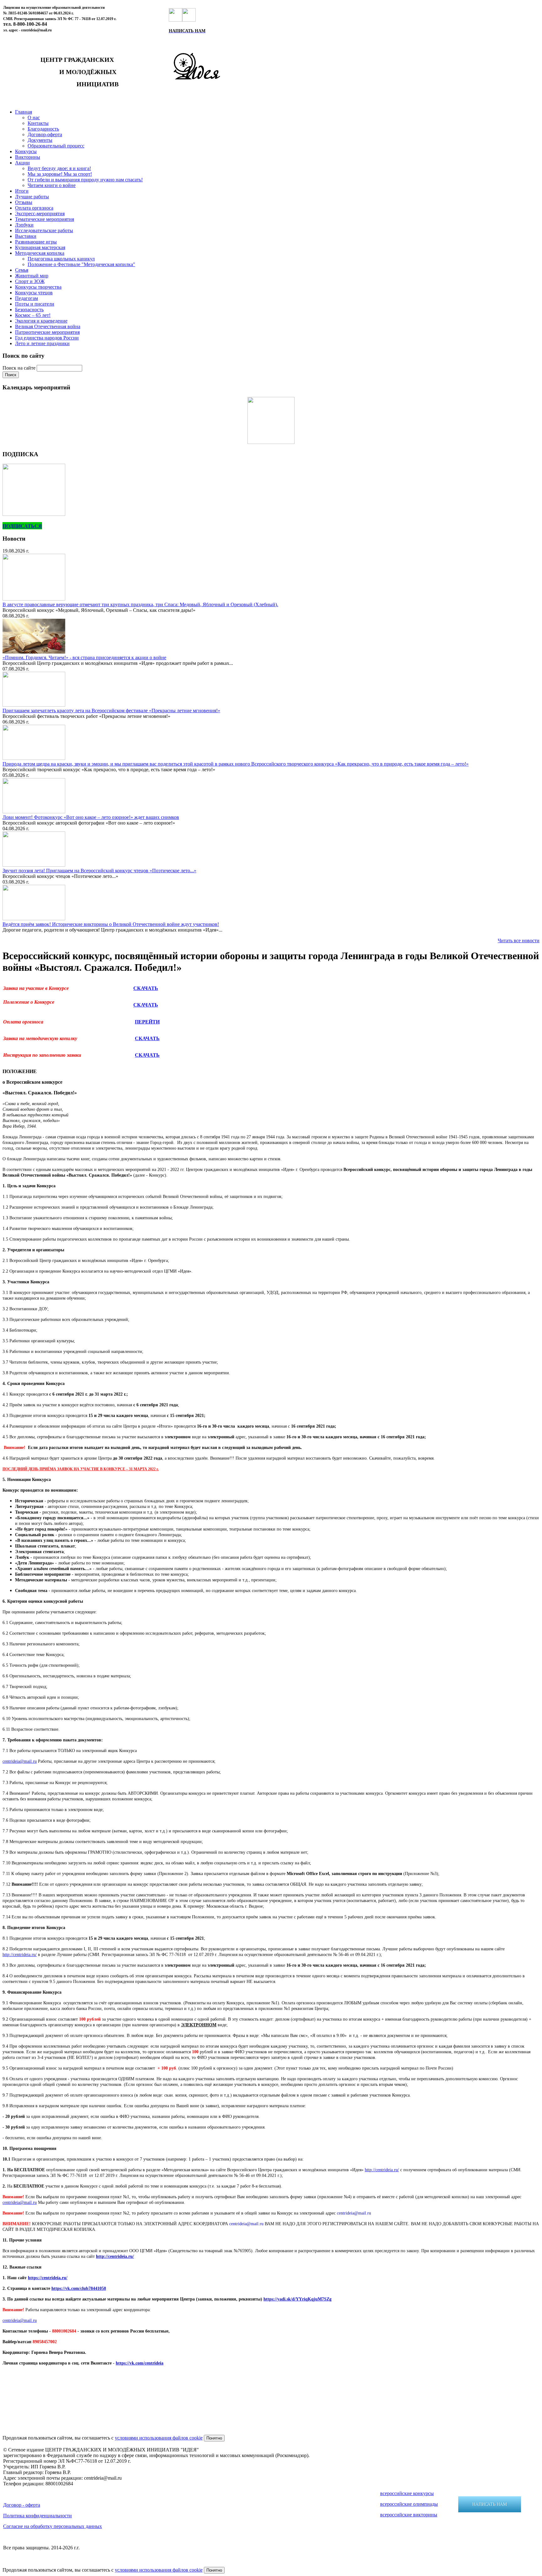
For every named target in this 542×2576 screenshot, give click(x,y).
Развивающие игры (36, 242)
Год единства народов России (47, 338)
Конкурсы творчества (38, 287)
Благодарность (43, 129)
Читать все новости (519, 941)
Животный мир (32, 276)
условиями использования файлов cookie (159, 2438)
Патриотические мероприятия (47, 332)
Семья (22, 270)
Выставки (26, 236)
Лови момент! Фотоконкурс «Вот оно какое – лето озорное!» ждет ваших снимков (91, 817)
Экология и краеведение (41, 321)
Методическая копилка (40, 253)
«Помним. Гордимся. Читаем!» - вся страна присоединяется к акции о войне (84, 657)
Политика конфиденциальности (37, 2516)
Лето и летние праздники (42, 343)
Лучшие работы (32, 197)
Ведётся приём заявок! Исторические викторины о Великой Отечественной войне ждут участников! (111, 924)
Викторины (28, 157)
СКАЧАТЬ (146, 988)
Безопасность (29, 310)
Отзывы (24, 202)
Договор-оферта (45, 134)
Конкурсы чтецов (34, 293)
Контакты (38, 123)
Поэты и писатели (35, 304)
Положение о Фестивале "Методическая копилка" (81, 264)
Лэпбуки (24, 225)
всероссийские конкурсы (407, 2493)
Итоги (22, 191)
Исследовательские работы (44, 230)
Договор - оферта (22, 2505)
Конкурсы (26, 151)
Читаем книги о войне (52, 185)
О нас (34, 118)
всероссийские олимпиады (409, 2504)
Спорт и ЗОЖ (30, 281)
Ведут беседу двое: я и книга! (59, 168)
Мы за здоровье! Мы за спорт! (60, 174)
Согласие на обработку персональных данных (53, 2526)
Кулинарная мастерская (40, 247)
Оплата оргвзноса (34, 208)
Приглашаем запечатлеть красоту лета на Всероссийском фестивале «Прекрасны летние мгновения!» (111, 711)
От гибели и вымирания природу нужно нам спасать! (85, 180)
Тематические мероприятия (45, 219)
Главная (24, 112)
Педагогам (27, 298)
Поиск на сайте (20, 368)
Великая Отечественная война (48, 326)
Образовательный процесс (56, 146)
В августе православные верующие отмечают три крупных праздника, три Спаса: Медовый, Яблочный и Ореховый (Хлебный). (140, 604)
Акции (22, 163)
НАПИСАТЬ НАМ (490, 2504)
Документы (40, 140)
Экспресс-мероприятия (40, 214)
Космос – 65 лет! (33, 315)
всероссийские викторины (409, 2515)
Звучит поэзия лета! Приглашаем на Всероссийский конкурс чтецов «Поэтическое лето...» (99, 871)
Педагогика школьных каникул (61, 259)
